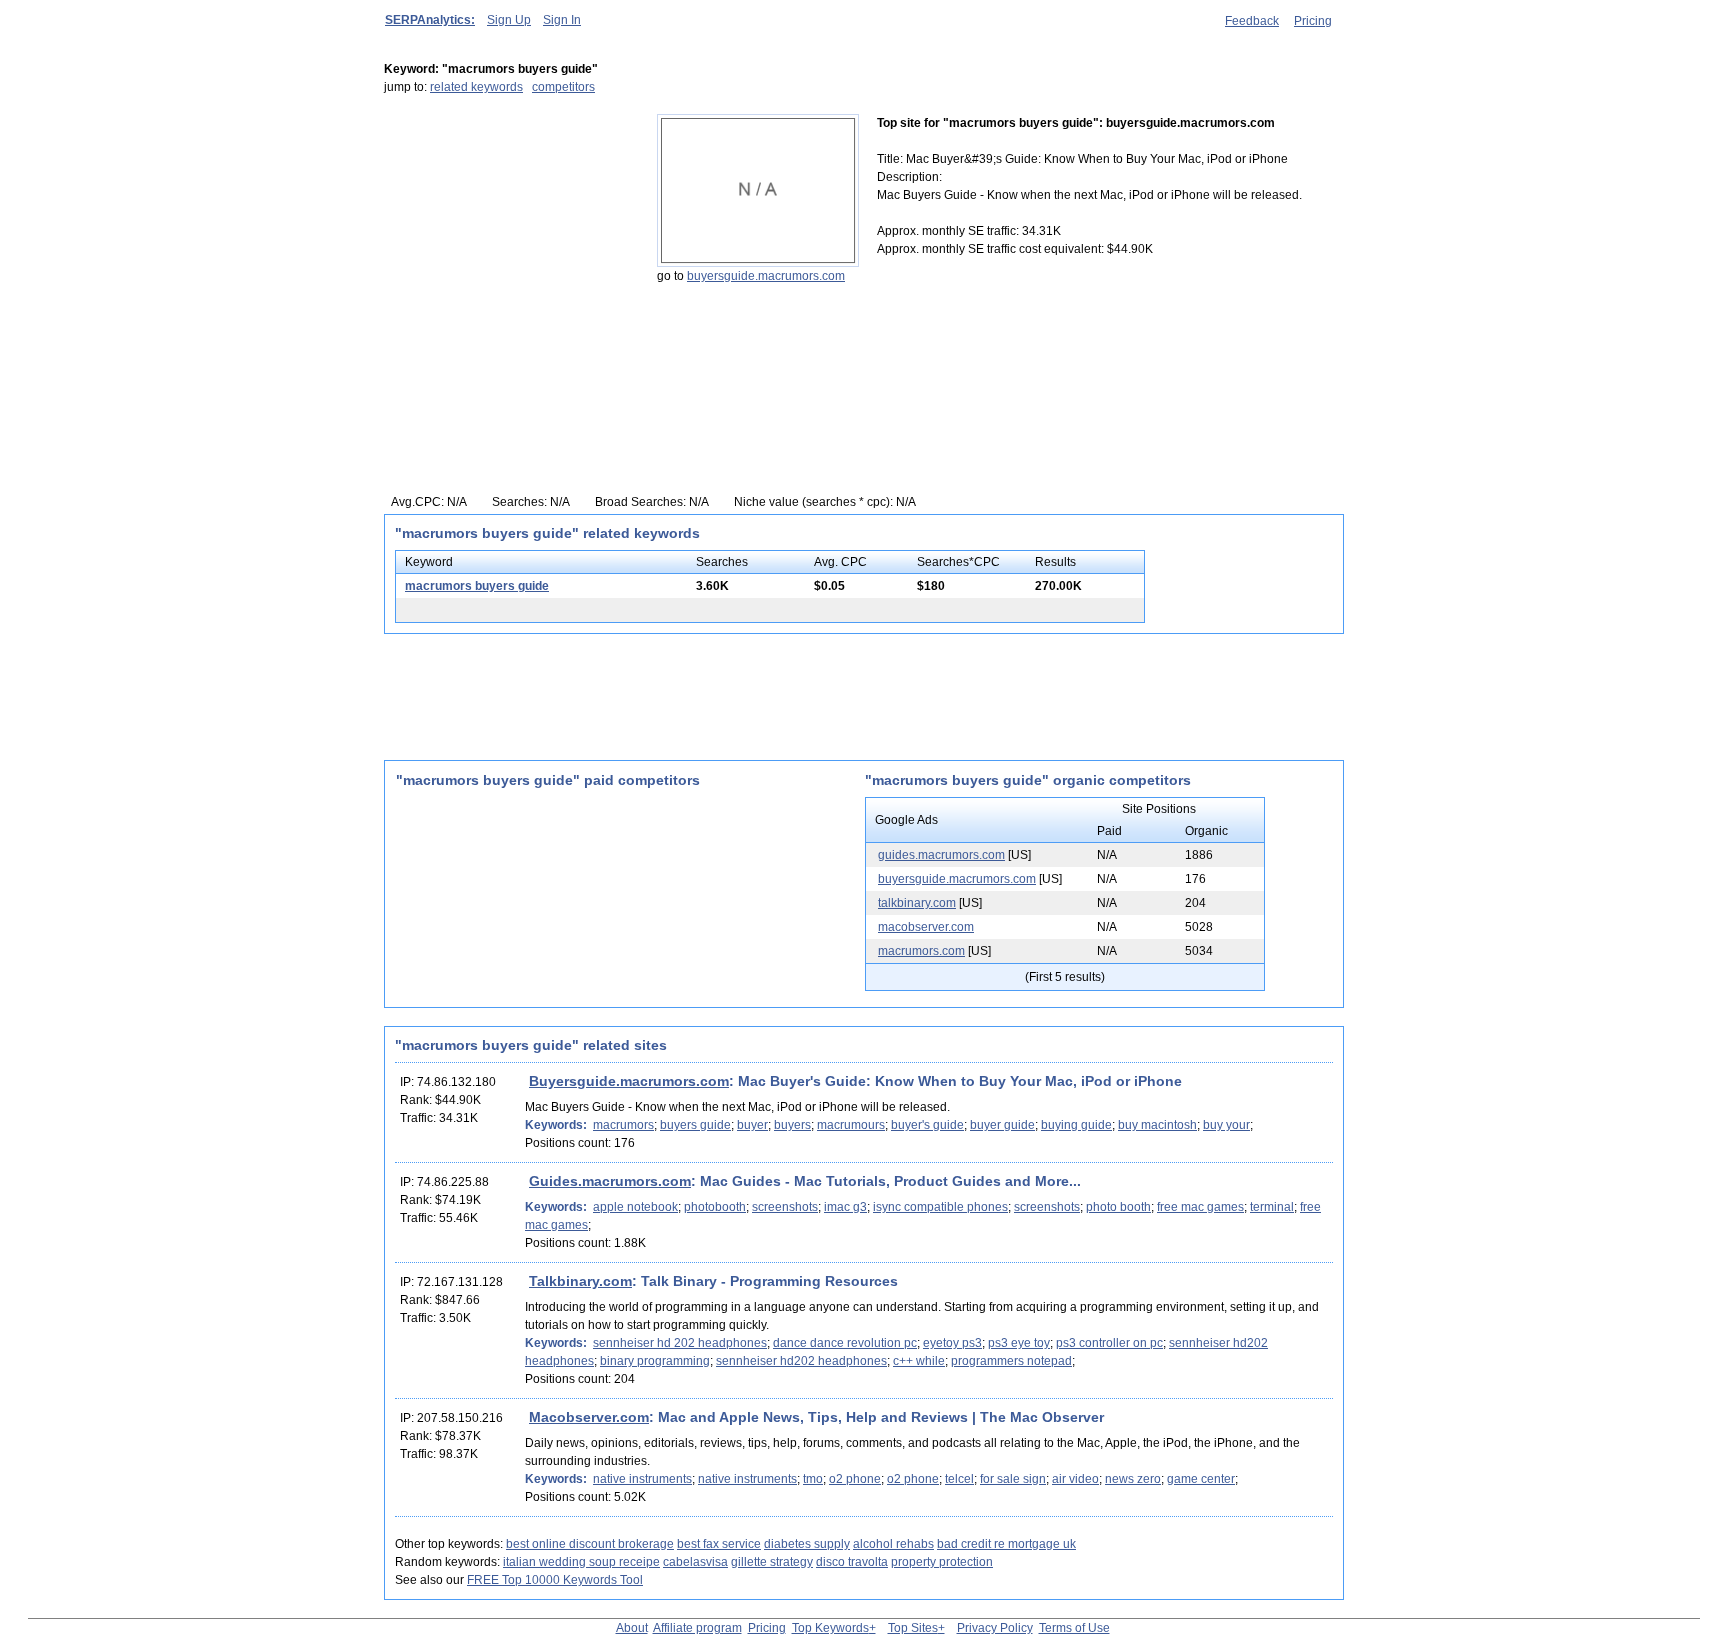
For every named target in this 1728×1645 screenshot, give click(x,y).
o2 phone (855, 1479)
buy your (1226, 1125)
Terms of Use (1074, 1628)
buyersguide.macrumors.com (766, 276)
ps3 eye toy (1019, 1343)
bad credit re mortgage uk (1006, 1544)
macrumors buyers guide (477, 586)
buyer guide (1002, 1125)
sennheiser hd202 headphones (801, 1361)
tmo (813, 1479)
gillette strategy (772, 1562)
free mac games (1200, 1207)
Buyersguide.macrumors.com (629, 1081)
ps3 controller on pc (1109, 1343)
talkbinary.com (917, 903)
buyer (752, 1125)
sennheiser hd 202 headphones (680, 1343)
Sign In (562, 20)
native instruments (642, 1479)
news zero (1133, 1479)
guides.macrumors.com (941, 855)
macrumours (851, 1125)
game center (1201, 1479)
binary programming (655, 1361)
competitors (563, 87)
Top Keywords (830, 1628)
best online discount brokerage (590, 1544)
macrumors (623, 1125)
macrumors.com (921, 951)
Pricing (1313, 21)
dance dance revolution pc (845, 1343)
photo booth (1118, 1207)
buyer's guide (927, 1125)
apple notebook (635, 1207)
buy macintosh (1157, 1125)
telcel (959, 1479)
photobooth (715, 1207)
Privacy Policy (995, 1628)
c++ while (919, 1361)
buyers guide (695, 1125)
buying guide (1076, 1125)
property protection (942, 1562)
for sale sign (1013, 1479)
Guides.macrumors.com (610, 1181)
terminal (1272, 1207)
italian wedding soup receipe (581, 1562)
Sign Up (509, 20)
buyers (792, 1125)
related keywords (476, 87)
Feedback (1252, 21)
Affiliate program (697, 1628)
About (632, 1628)
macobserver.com (926, 927)
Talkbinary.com (580, 1281)
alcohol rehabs (893, 1544)
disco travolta (852, 1562)
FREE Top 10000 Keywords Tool (555, 1580)
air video (1075, 1479)
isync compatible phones (940, 1207)
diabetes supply (807, 1544)
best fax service (719, 1544)
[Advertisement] (509, 239)
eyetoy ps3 (952, 1343)
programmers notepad (1011, 1361)
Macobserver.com (589, 1417)
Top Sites (913, 1628)
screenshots (785, 1207)
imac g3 (845, 1207)
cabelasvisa (695, 1562)
